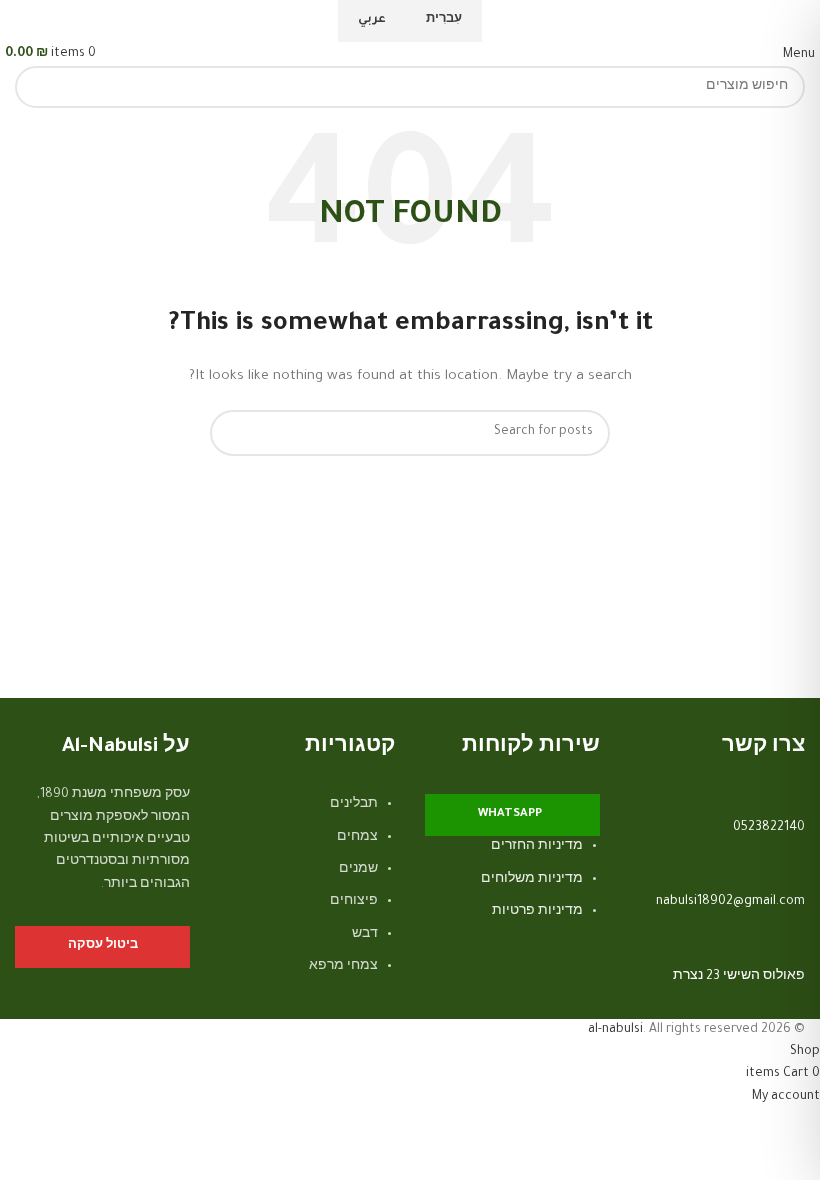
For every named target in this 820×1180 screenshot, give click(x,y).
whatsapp (510, 814)
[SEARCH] (36, 87)
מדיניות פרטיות (537, 912)
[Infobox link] (717, 858)
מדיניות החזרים (537, 847)
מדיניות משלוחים (532, 880)
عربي (372, 20)
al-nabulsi (615, 1030)
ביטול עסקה (103, 946)
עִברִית (444, 20)
